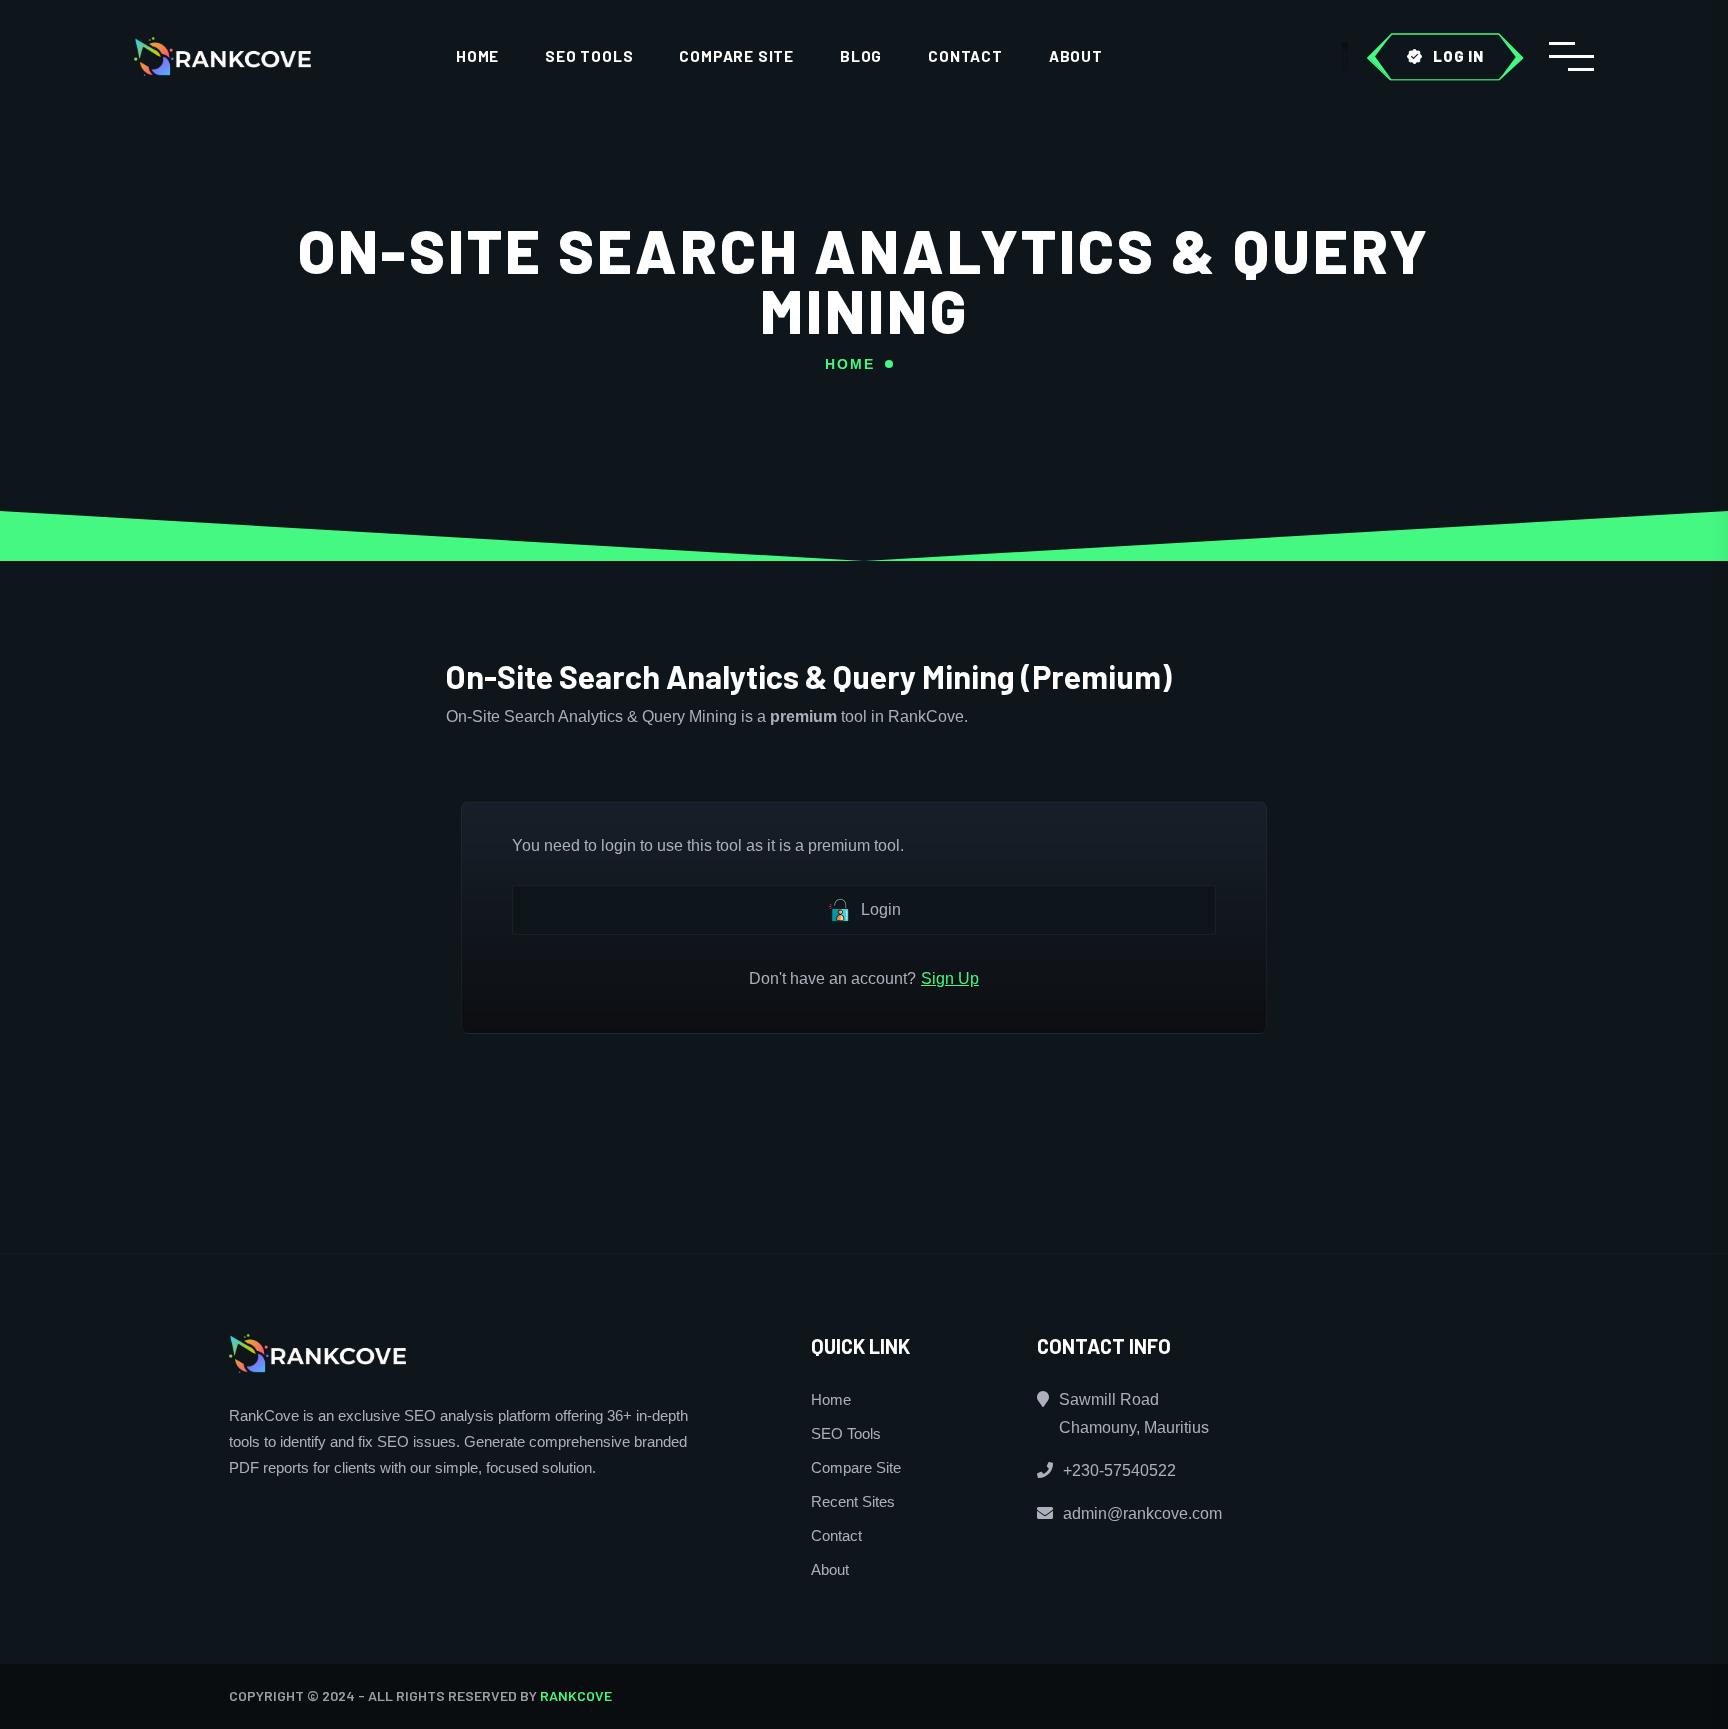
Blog (861, 56)
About (1076, 56)
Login (881, 909)
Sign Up (950, 978)
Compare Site (736, 56)
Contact (965, 56)
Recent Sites (853, 1501)
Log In (1458, 56)
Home (477, 56)
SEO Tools (589, 56)
